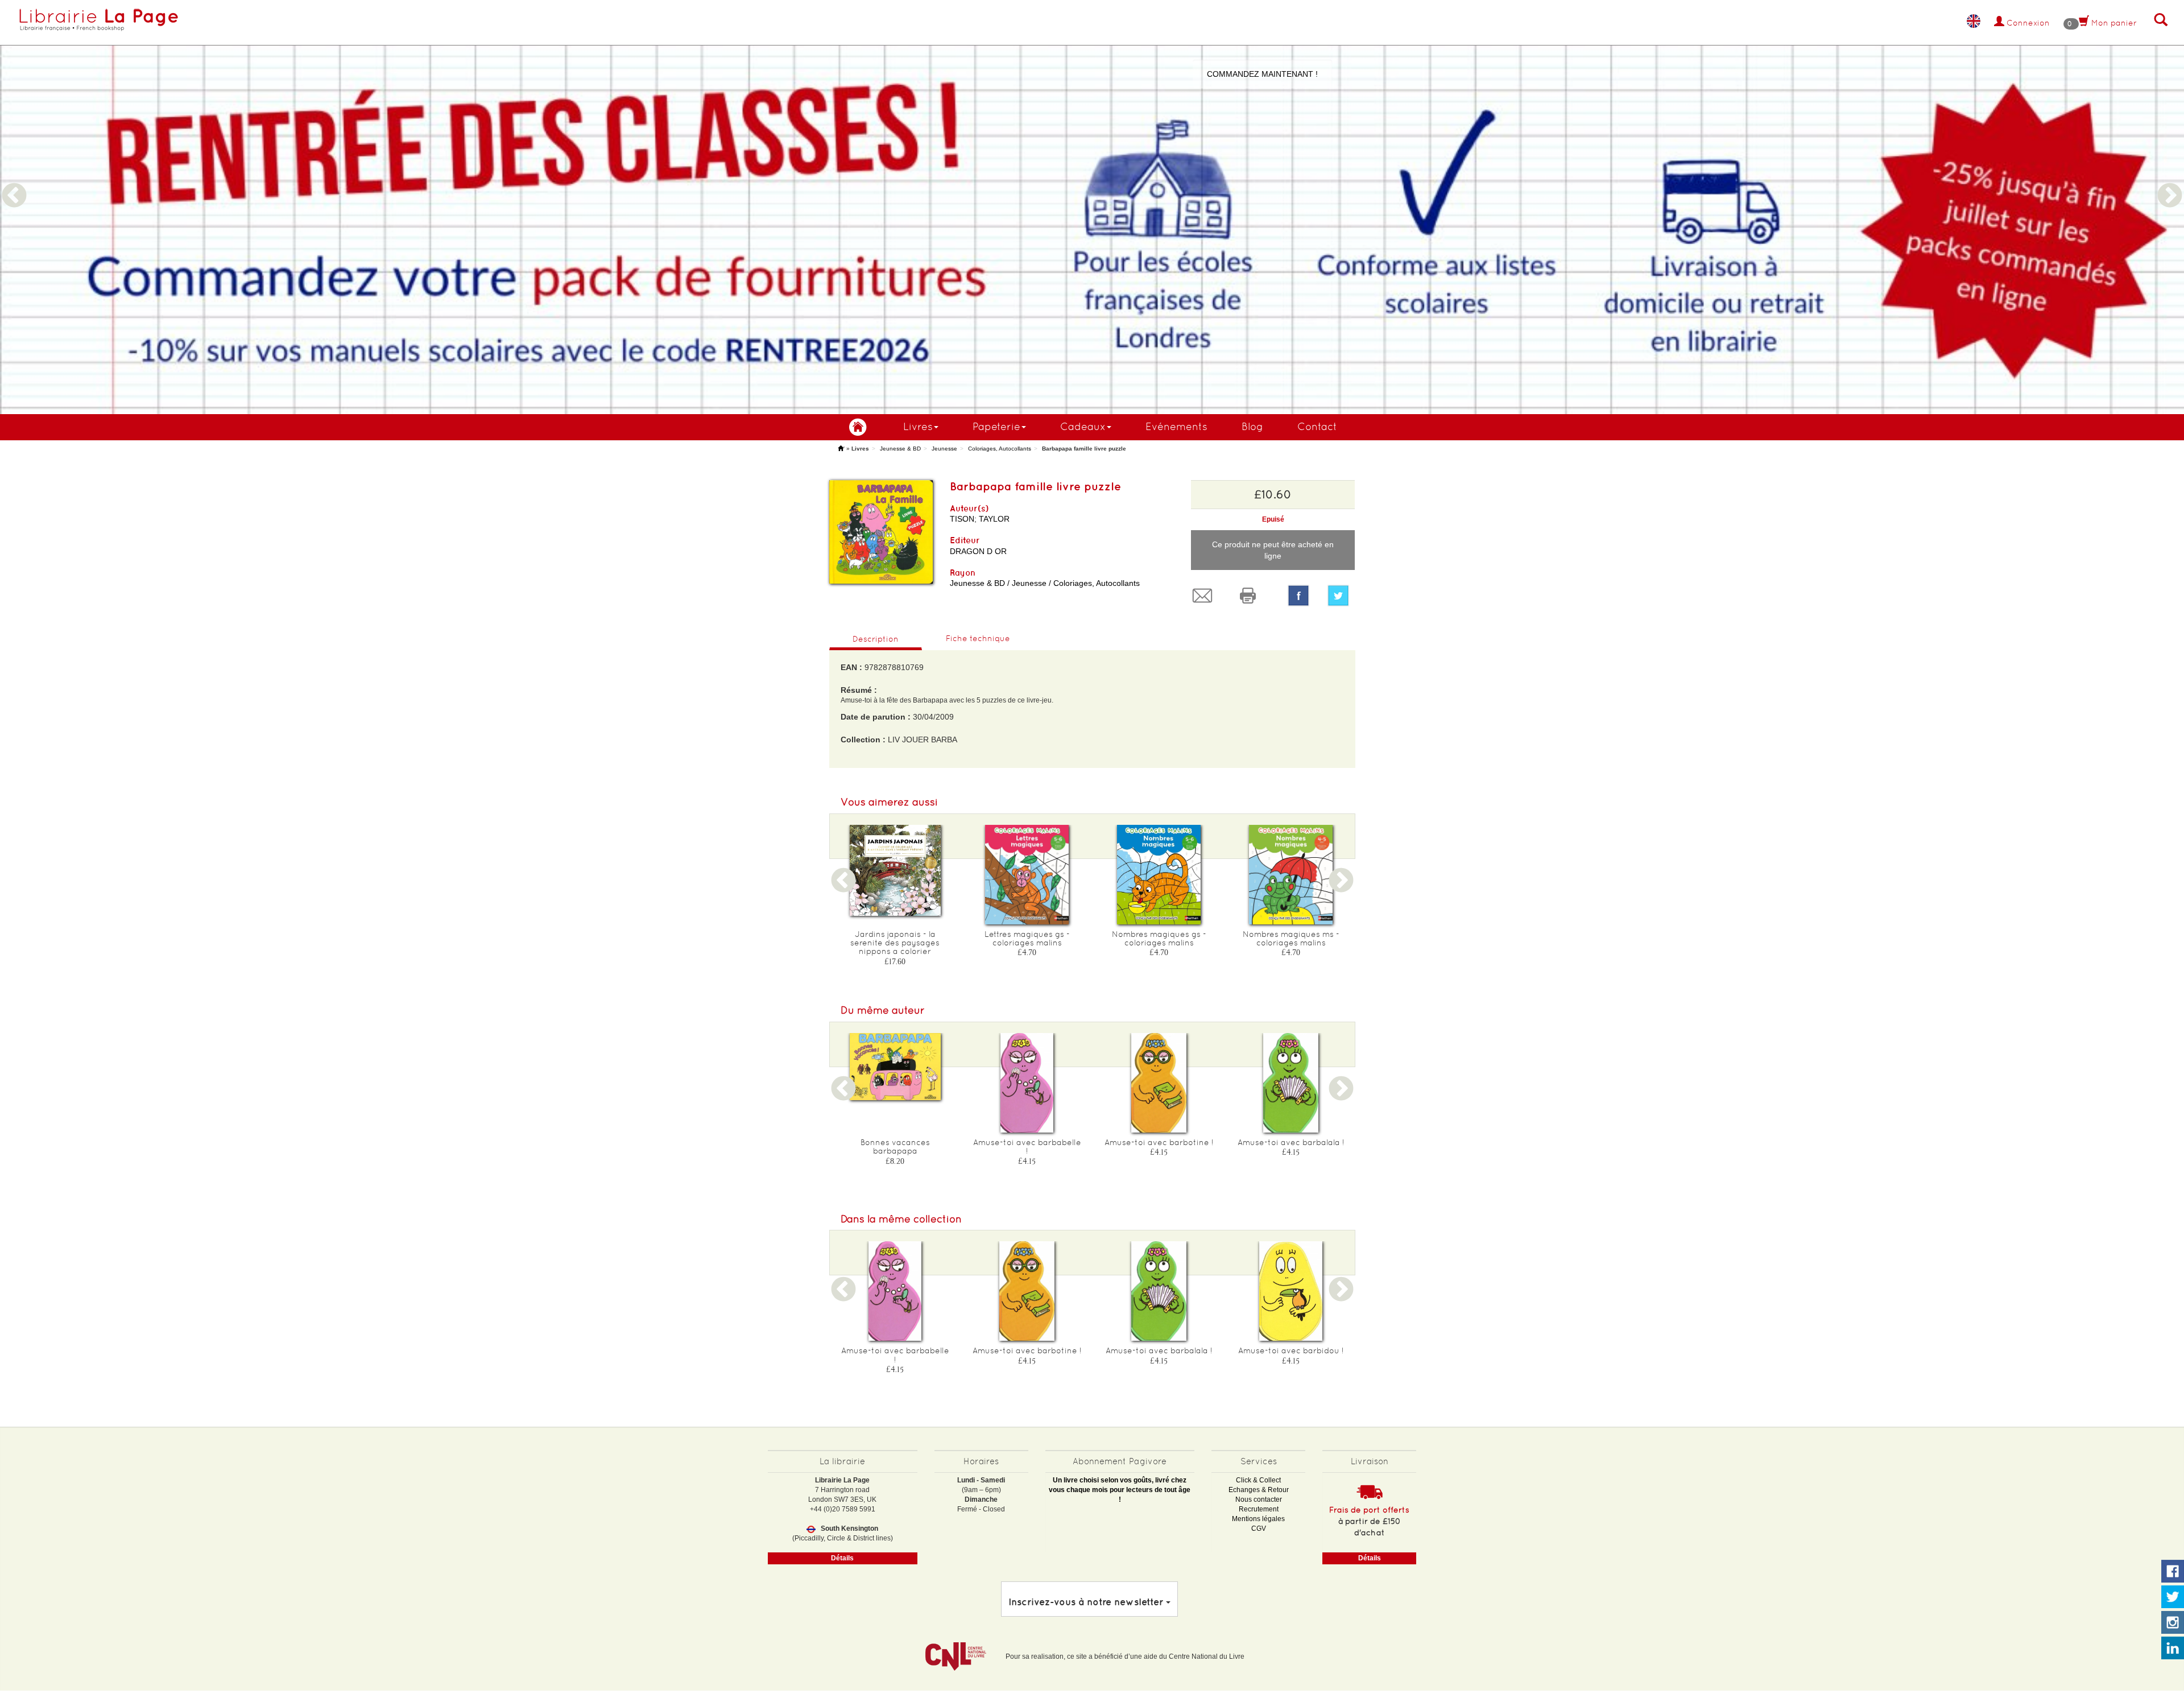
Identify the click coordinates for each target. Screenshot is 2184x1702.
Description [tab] (876, 639)
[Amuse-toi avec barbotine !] (1159, 1083)
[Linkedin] (2173, 1649)
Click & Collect (1258, 1480)
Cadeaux (1083, 426)
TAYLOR (994, 519)
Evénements (1176, 426)
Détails (842, 1558)
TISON (962, 519)
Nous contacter (1259, 1499)
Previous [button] (14, 182)
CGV (1259, 1529)
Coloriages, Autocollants (1000, 449)
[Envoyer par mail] (1205, 596)
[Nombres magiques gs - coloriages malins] (1159, 875)
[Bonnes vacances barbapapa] (895, 1067)
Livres (918, 426)
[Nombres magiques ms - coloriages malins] (1291, 875)
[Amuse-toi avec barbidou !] (1291, 1291)
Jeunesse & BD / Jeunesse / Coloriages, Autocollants (1045, 583)
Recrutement (1259, 1509)
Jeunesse (944, 449)
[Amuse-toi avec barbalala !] (1291, 1083)
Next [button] (2170, 182)
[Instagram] (2173, 1623)
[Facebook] (1298, 596)
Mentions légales (1258, 1519)
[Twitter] (1341, 596)
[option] (1092, 207)
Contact (1317, 426)
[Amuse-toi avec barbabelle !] (1027, 1083)
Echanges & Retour (1259, 1490)
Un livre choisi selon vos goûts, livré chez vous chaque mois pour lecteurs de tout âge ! (1120, 1490)
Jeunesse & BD (900, 449)
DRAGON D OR (978, 551)
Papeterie (996, 426)
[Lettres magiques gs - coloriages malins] (1027, 875)
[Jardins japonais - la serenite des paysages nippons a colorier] (895, 870)
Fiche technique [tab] (978, 638)
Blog (1252, 426)
